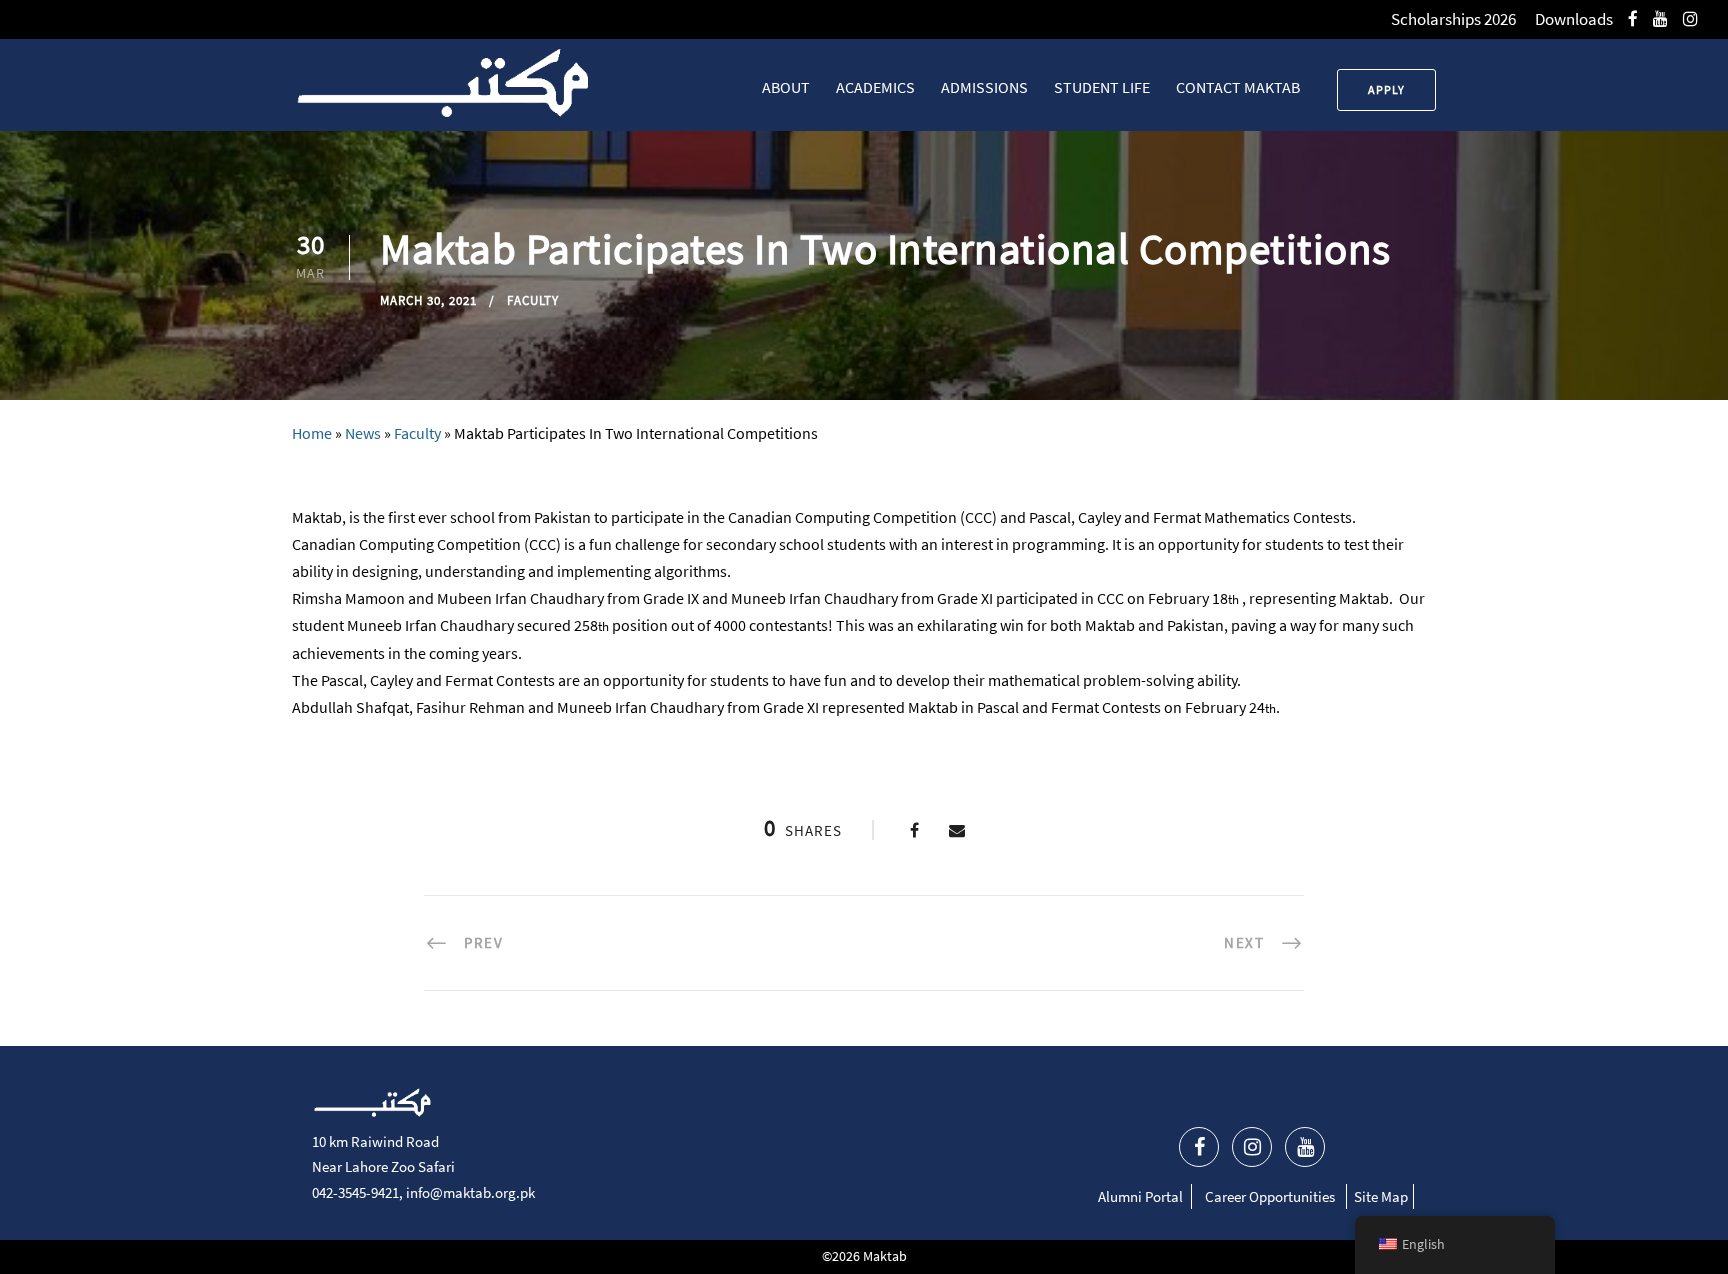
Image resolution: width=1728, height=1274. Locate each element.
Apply (1386, 89)
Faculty (533, 300)
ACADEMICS (875, 87)
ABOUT (786, 87)
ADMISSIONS (984, 87)
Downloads (1574, 19)
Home (312, 433)
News (363, 433)
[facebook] (1633, 19)
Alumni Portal (1140, 1196)
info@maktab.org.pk (470, 1192)
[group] (864, 734)
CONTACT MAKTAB (1238, 87)
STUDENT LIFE (1102, 87)
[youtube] (1660, 19)
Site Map (1381, 1196)
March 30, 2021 (428, 300)
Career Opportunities (1270, 1196)
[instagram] (1690, 19)
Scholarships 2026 (1453, 19)
